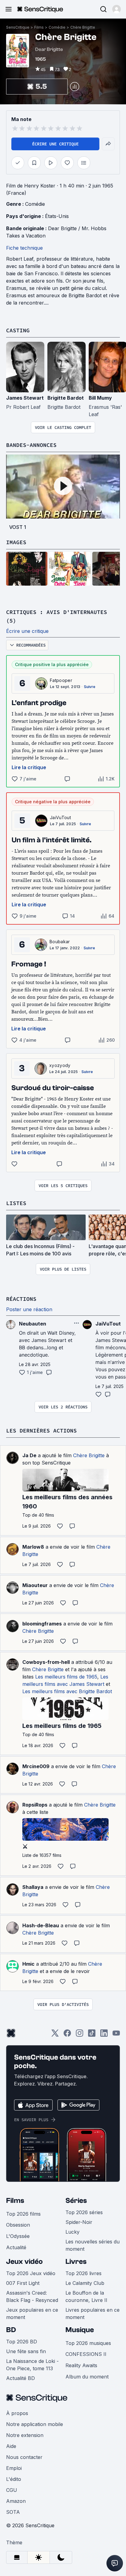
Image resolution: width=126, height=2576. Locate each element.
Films (39, 27)
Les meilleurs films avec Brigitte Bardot (67, 1691)
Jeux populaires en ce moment (32, 2314)
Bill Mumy (100, 398)
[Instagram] (80, 2035)
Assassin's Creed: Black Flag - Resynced (32, 2296)
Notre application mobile (35, 2424)
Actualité (16, 2247)
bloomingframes (42, 1624)
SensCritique (18, 27)
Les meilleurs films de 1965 (66, 1677)
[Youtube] (116, 2035)
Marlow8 (33, 1547)
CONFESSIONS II (86, 2354)
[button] (117, 9)
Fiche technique (24, 248)
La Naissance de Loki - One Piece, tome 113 (32, 2365)
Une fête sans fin (26, 2351)
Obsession (18, 2225)
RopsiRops (35, 1805)
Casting (18, 330)
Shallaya (33, 1887)
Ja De (29, 1455)
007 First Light (23, 2283)
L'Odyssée (18, 2236)
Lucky (72, 2232)
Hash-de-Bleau (41, 1925)
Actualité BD (20, 2378)
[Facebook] (67, 2035)
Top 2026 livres (83, 2273)
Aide (11, 2446)
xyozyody (60, 1065)
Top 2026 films (23, 2214)
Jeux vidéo (24, 2262)
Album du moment (87, 2377)
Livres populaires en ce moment (93, 2314)
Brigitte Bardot (66, 398)
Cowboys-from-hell (46, 1662)
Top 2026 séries (84, 2212)
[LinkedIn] (104, 2035)
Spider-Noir (79, 2222)
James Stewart (25, 398)
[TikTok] (92, 2035)
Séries (76, 2201)
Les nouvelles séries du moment (93, 2245)
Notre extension (25, 2435)
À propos (17, 2413)
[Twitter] (55, 2035)
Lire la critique (29, 767)
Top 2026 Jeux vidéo (31, 2273)
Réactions (21, 1299)
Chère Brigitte (83, 27)
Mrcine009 (36, 1766)
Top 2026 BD (22, 2342)
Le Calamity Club (85, 2283)
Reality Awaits (81, 2365)
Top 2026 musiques (88, 2343)
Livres (76, 2262)
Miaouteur (35, 1585)
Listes (16, 1203)
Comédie (57, 27)
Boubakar (60, 942)
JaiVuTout (60, 817)
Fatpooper (61, 680)
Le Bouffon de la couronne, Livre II (86, 2296)
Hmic (28, 1964)
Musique (80, 2330)
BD (11, 2330)
